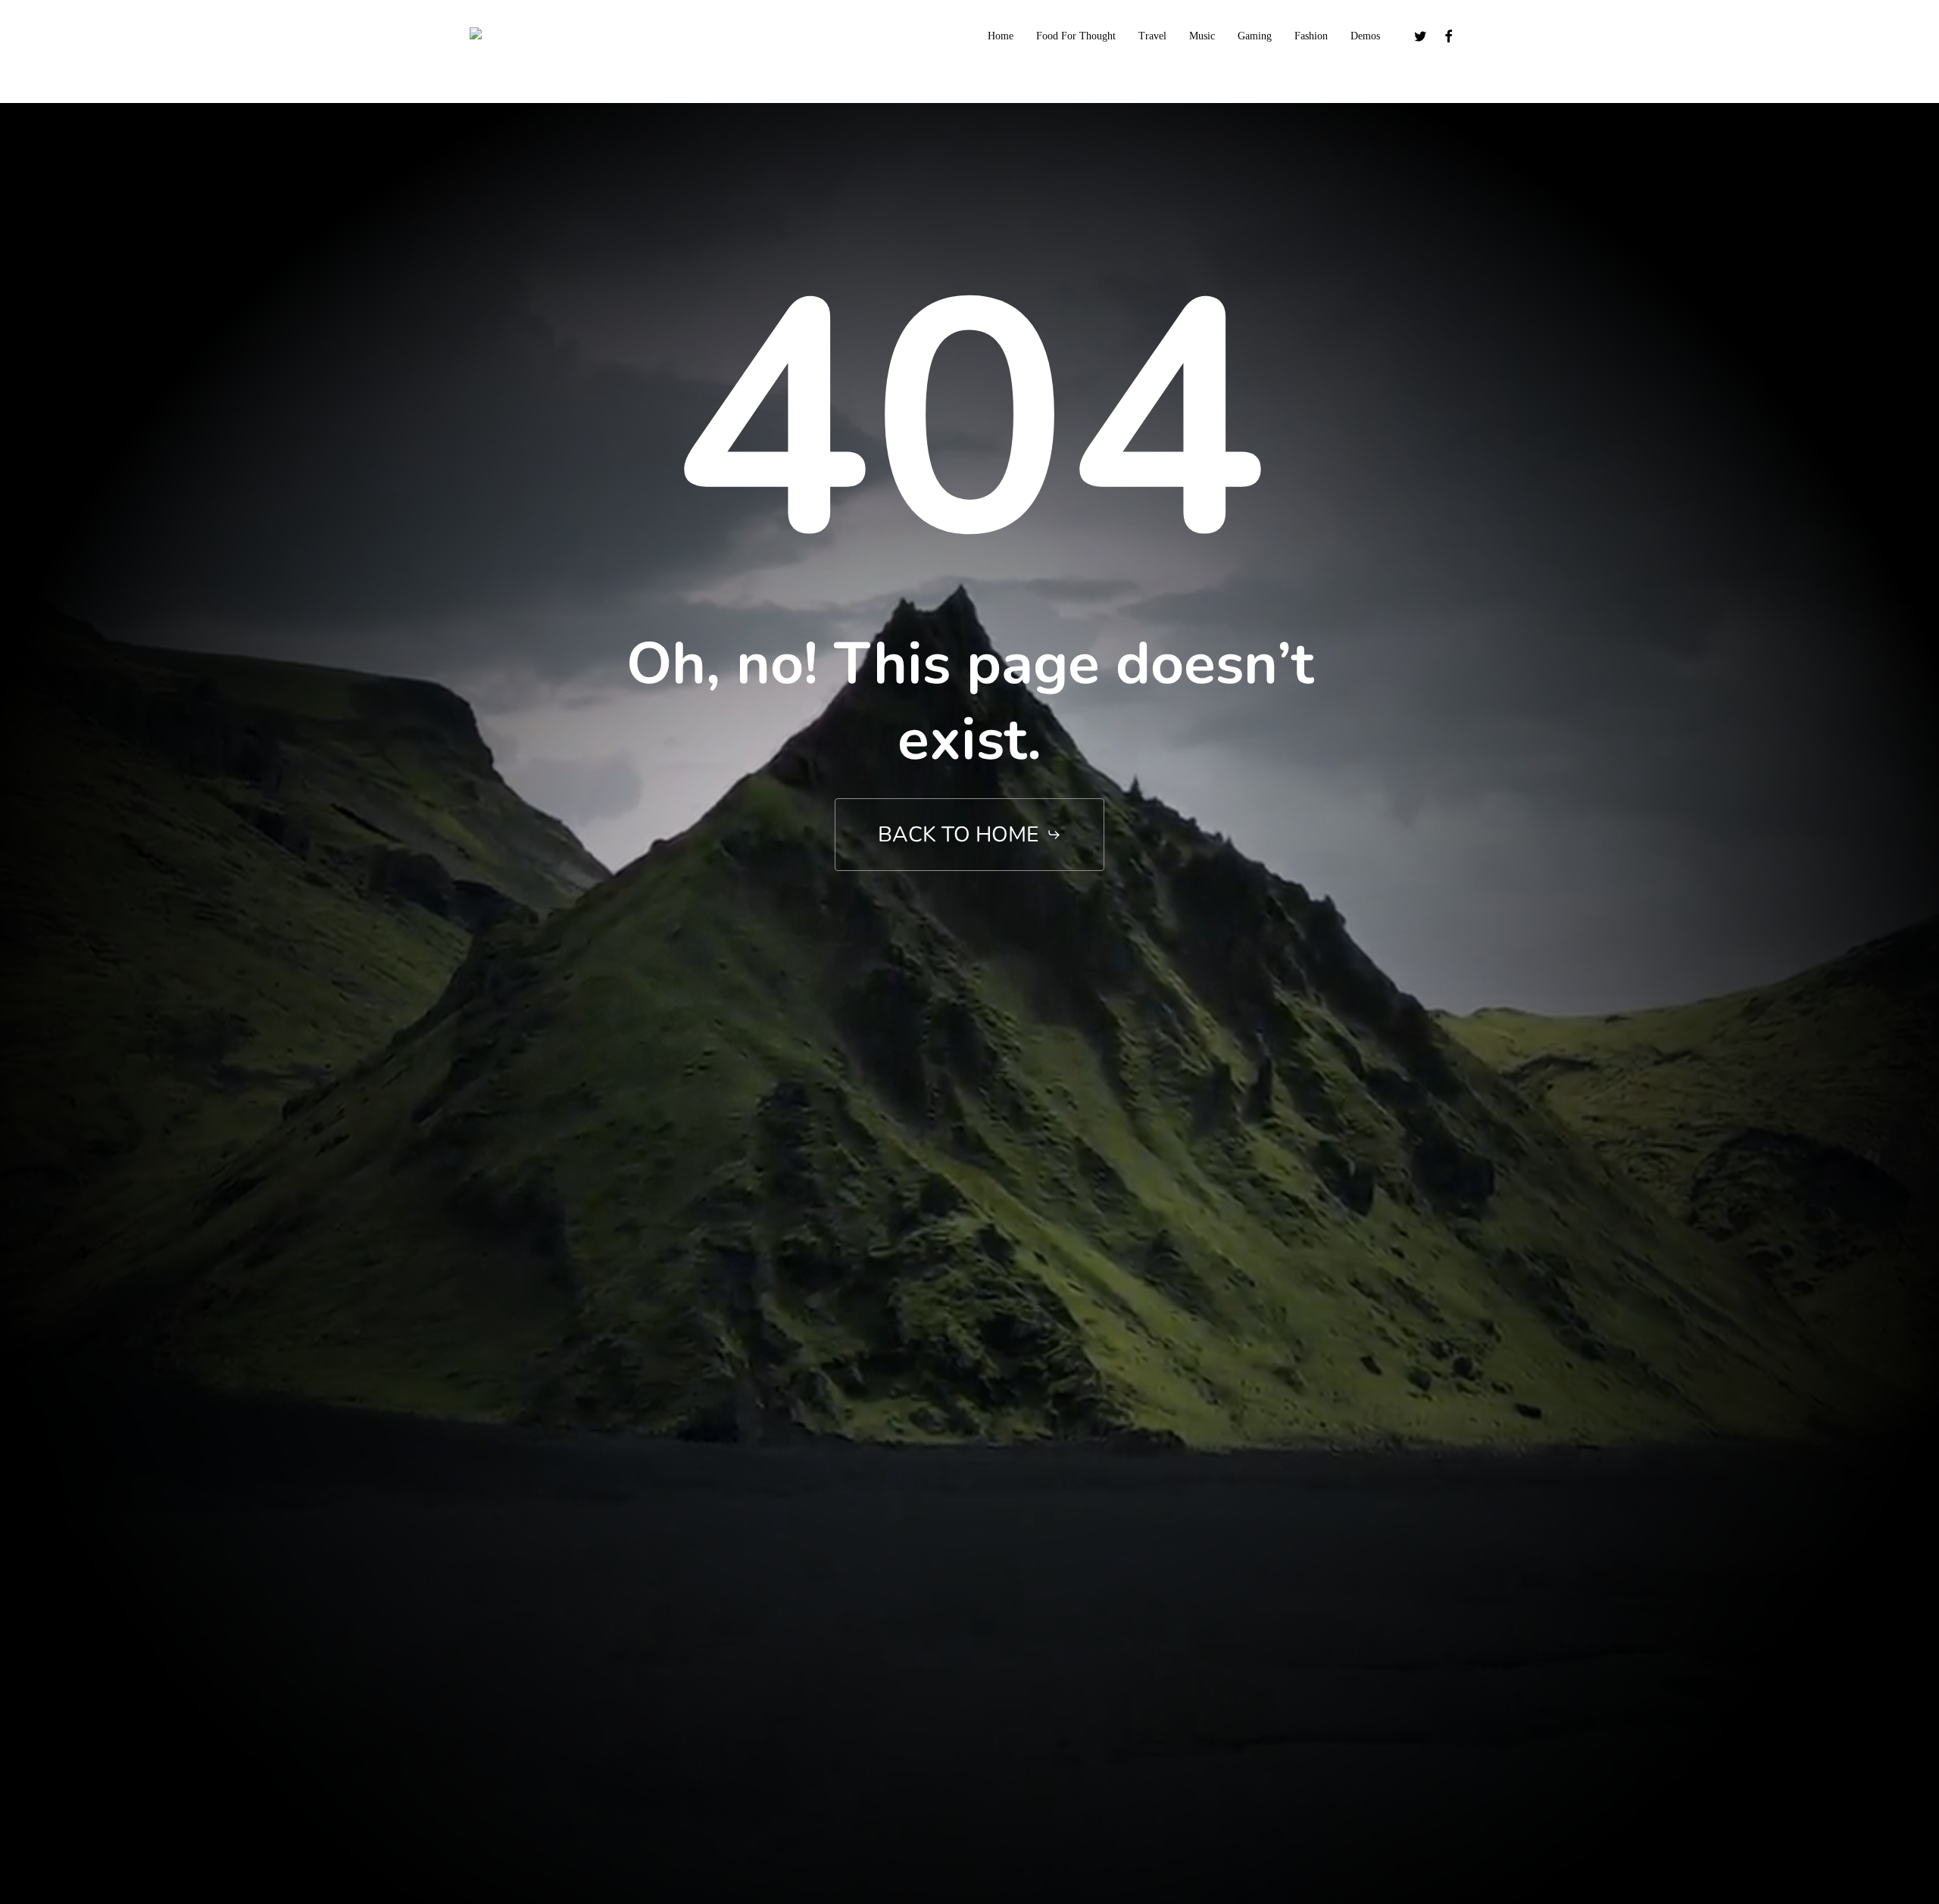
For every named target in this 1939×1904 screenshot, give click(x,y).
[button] (969, 835)
